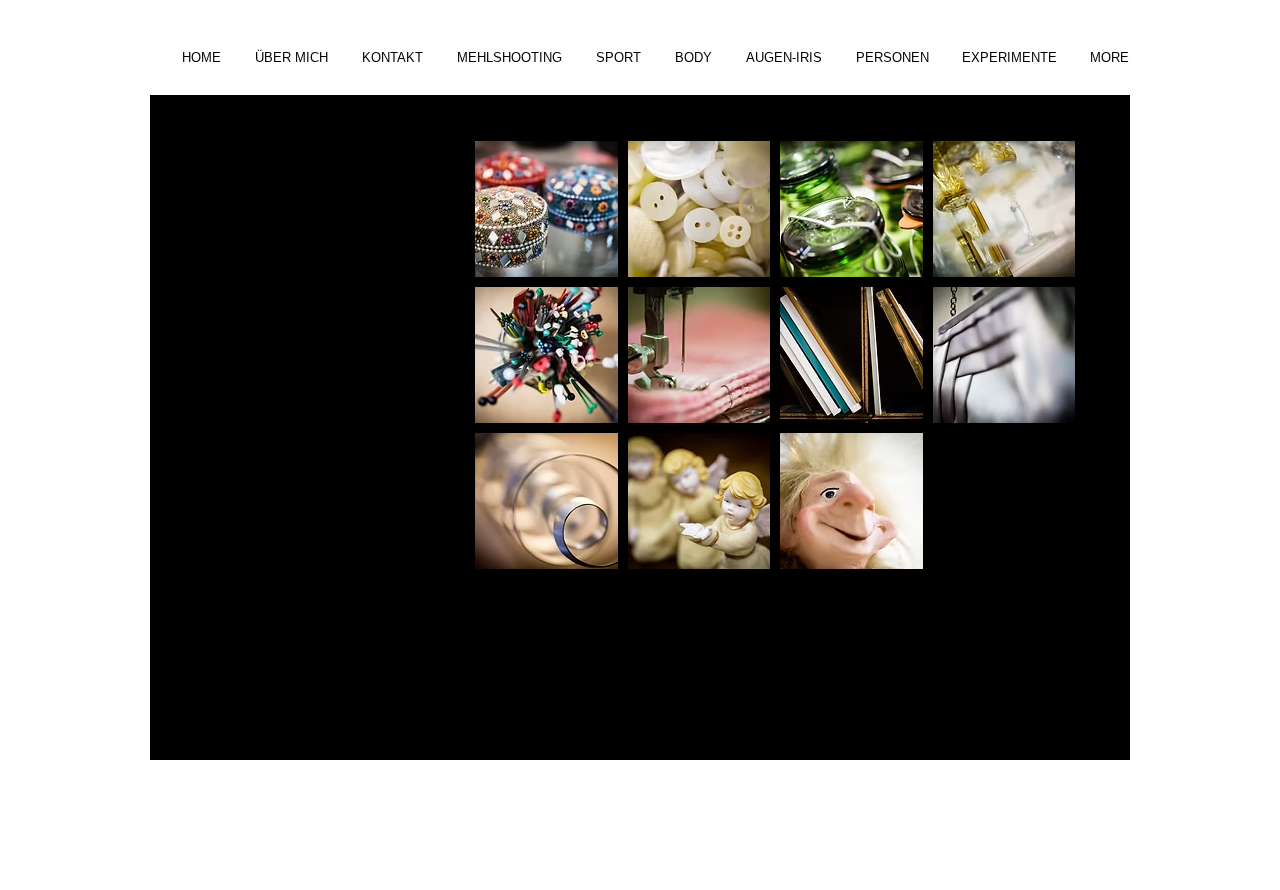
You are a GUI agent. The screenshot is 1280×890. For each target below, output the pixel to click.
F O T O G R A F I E (317, 393)
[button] (511, 57)
